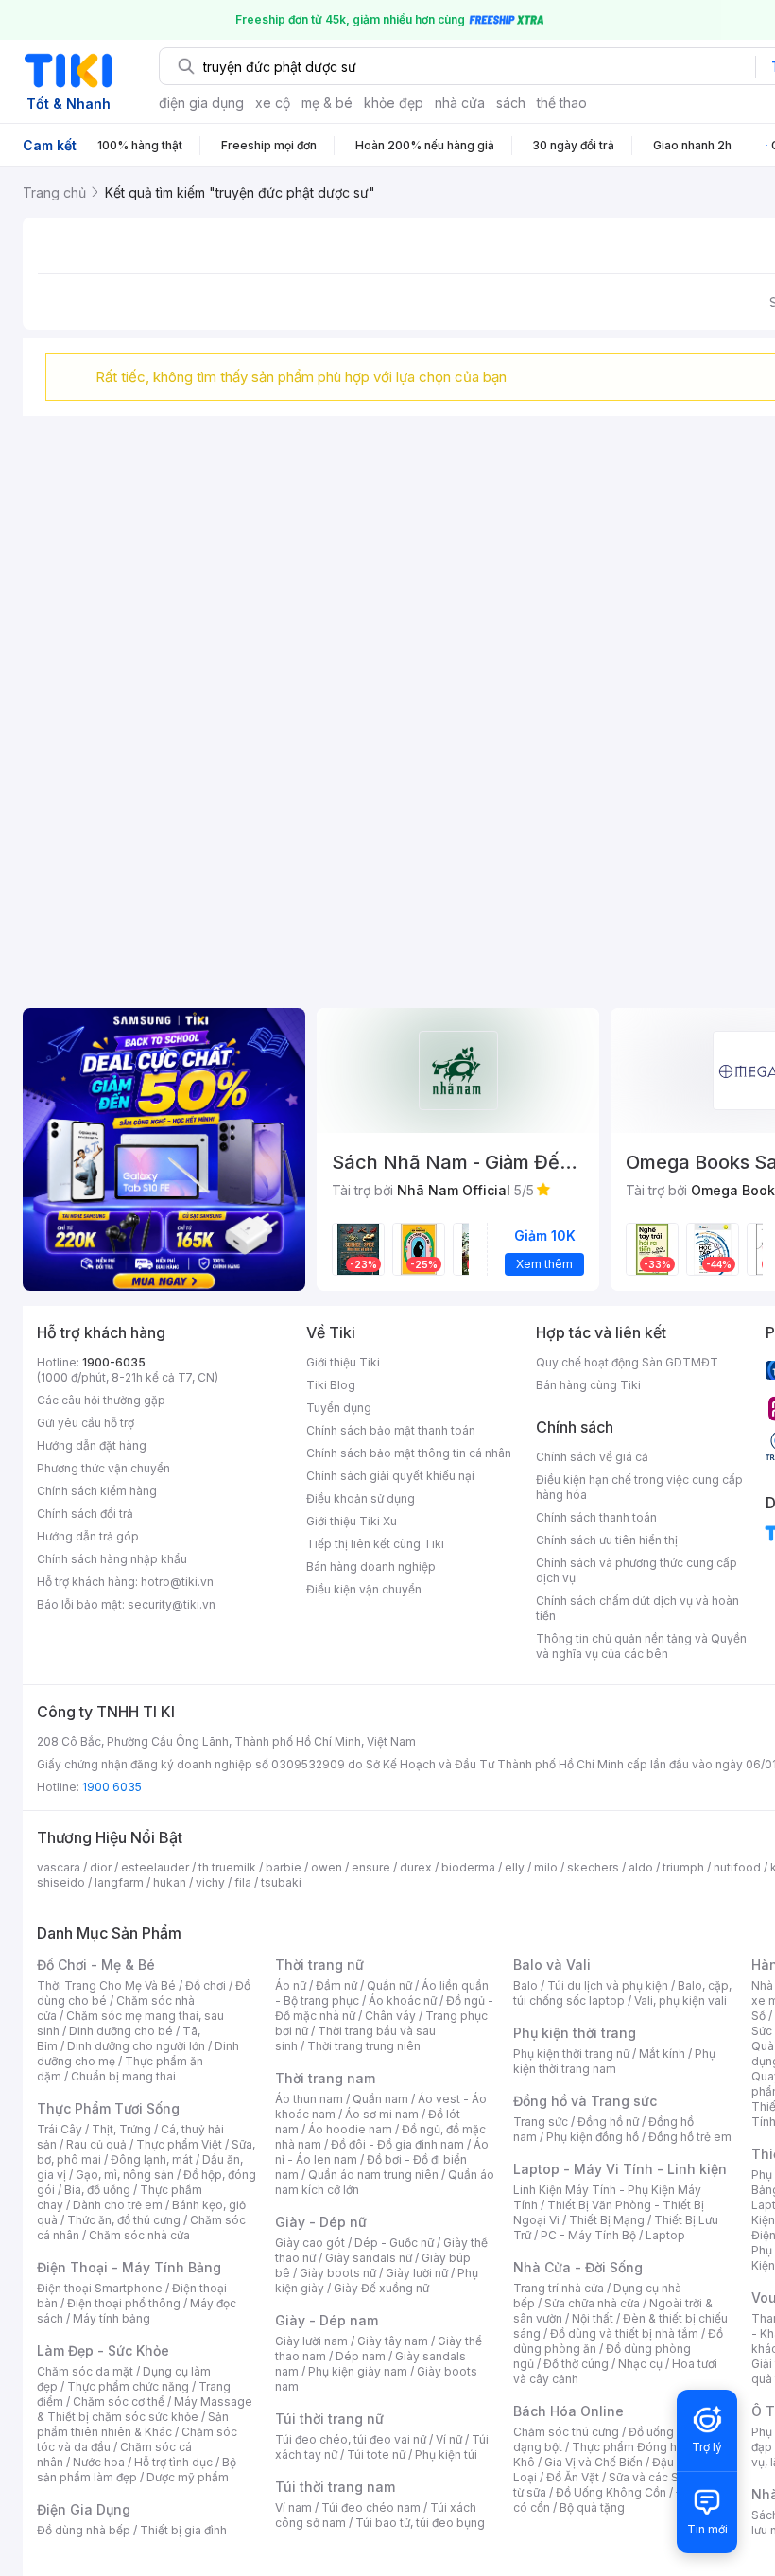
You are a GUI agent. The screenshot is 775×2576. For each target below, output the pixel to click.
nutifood (737, 1867)
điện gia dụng (201, 103)
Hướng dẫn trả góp (88, 1536)
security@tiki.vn (172, 1604)
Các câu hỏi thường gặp (101, 1400)
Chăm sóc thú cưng (566, 2432)
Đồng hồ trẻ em (690, 2137)
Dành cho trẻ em (118, 2205)
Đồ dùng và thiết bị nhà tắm (624, 2333)
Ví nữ (449, 2439)
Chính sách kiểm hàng (97, 1491)
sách (511, 103)
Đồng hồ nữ (608, 2122)
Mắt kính (662, 2054)
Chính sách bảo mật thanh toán (391, 1430)
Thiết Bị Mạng (607, 2220)
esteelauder (155, 1867)
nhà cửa (460, 103)
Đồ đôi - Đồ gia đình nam (397, 2144)
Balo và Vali (552, 1965)
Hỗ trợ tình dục (173, 2462)
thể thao (562, 103)
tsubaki (281, 1882)
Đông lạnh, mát (152, 2159)
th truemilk (227, 1867)
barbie (284, 1867)
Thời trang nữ (319, 1965)
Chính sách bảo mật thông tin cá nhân (409, 1453)
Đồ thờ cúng (576, 2364)
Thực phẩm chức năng (128, 2386)
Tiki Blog (331, 1385)
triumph (683, 1867)
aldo (641, 1867)
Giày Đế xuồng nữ (381, 2288)
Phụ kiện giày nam (358, 2371)
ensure (371, 1867)
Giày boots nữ (338, 2273)
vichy (210, 1882)
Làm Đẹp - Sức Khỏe (103, 2350)
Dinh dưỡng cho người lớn (136, 2046)
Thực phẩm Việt (179, 2144)
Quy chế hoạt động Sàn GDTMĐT (627, 1362)
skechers (593, 1867)
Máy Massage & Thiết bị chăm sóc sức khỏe (145, 2409)
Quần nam (380, 2099)
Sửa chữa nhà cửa (592, 2303)
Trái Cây (60, 2129)
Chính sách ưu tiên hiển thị (607, 1540)
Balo (525, 1985)
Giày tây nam (393, 2341)
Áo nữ (291, 1985)
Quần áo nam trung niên (373, 2175)
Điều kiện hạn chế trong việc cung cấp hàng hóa (639, 1487)
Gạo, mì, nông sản (125, 2175)
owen (327, 1867)
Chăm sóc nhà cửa (139, 2235)
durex (416, 1867)
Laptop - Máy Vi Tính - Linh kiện (620, 2169)
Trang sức (541, 2122)
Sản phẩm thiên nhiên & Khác (133, 2424)
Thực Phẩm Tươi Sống (108, 2108)
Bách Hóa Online (568, 2411)
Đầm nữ (336, 1985)
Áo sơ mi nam (382, 2114)
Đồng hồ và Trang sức (585, 2101)
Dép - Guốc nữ (394, 2243)
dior (101, 1867)
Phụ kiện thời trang (575, 2033)
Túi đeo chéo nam (371, 2507)
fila (243, 1882)
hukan (170, 1882)
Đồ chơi (206, 1985)
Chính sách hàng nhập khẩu (112, 1559)
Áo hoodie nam (350, 2129)
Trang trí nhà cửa (559, 2288)
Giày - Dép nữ (321, 2222)
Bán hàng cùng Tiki (588, 1385)
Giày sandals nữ (369, 2258)
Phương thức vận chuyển (103, 1468)
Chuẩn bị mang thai (123, 2076)
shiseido (61, 1882)
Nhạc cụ (640, 2364)
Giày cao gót (310, 2243)
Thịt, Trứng (121, 2129)
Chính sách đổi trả (85, 1514)
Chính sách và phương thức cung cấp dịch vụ (637, 1570)
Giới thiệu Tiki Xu (352, 1521)
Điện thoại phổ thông (124, 2303)
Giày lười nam (311, 2341)
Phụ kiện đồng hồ (593, 2137)
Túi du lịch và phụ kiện (608, 1985)
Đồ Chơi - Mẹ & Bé (96, 1965)
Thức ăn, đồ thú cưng (124, 2220)
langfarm (119, 1882)
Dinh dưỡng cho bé (121, 2031)
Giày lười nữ (417, 2273)
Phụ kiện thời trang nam (614, 2061)
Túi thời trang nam (335, 2487)
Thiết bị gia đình (183, 2530)
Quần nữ (389, 1985)
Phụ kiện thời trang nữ (571, 2054)
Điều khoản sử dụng (361, 1498)
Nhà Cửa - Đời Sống (578, 2267)
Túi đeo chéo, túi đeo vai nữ (351, 2439)
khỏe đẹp (394, 103)
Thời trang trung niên (364, 2046)
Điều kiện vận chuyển (364, 1589)
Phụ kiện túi (446, 2454)
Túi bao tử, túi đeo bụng (420, 2523)
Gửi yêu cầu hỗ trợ (86, 1423)
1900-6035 (114, 1362)
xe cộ (273, 103)
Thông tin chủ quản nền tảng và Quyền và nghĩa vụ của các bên (641, 1646)
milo (546, 1867)
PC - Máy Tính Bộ (588, 2235)
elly (515, 1867)
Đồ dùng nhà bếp (84, 2530)
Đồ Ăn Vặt (573, 2477)
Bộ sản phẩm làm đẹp (137, 2470)
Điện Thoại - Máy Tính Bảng (129, 2267)
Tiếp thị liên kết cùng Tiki (375, 1544)
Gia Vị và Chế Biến (594, 2462)
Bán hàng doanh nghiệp (371, 1566)
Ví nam (293, 2507)
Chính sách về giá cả (592, 1457)
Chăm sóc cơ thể (119, 2402)
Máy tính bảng (112, 2318)
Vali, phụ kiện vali (680, 2001)
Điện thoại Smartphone (100, 2288)
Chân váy (390, 2016)
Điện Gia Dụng (84, 2509)
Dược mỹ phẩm (188, 2477)
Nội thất (593, 2318)
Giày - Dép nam (327, 2320)
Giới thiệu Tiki (343, 1362)
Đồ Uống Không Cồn (611, 2492)
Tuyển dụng (339, 1408)
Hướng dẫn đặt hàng (92, 1445)
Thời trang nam (325, 2078)
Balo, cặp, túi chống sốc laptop (622, 1993)
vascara (59, 1867)
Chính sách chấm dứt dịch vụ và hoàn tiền (637, 1608)
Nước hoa (99, 2462)
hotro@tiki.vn (177, 1582)
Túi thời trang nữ (329, 2419)
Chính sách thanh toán (596, 1517)
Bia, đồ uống (97, 2190)
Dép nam (361, 2356)
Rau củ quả (96, 2144)
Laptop (665, 2235)
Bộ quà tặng (592, 2507)
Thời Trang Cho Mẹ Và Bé (106, 1985)
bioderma (468, 1867)
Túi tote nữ (376, 2454)
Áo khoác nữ (403, 2001)
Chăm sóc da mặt (85, 2371)
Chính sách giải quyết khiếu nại (390, 1476)
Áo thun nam (309, 2099)
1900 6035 (112, 1787)
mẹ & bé (327, 103)
